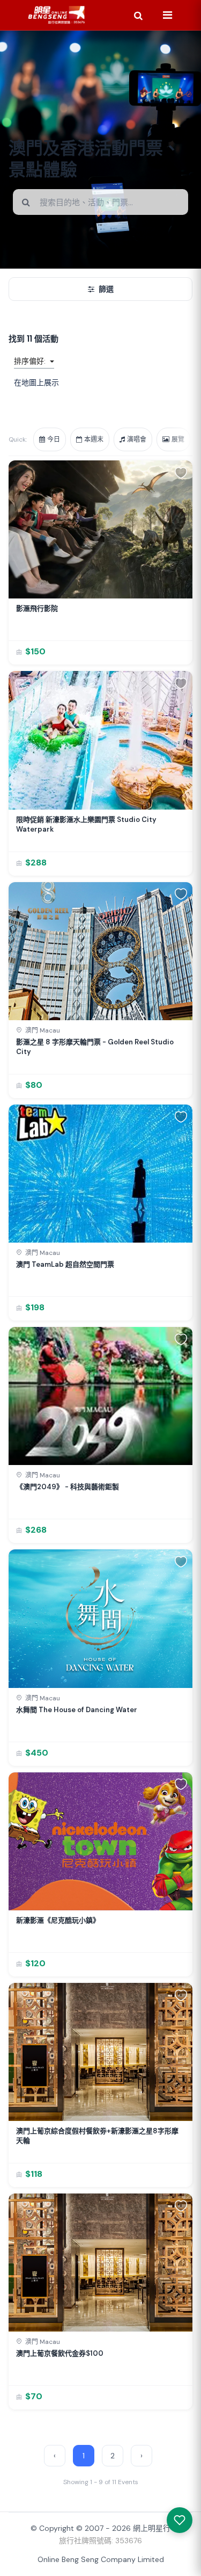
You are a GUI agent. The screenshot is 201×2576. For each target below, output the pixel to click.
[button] (181, 472)
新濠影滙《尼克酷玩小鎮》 (58, 1920)
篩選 (106, 289)
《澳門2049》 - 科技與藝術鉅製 (68, 1487)
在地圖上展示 (36, 383)
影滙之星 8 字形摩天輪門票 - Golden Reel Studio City (95, 1047)
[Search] (138, 15)
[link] (100, 562)
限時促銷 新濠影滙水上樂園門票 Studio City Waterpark (86, 824)
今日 (54, 439)
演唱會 (137, 439)
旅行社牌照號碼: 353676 (100, 2541)
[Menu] (167, 15)
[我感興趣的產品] (180, 2520)
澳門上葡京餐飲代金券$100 (60, 2353)
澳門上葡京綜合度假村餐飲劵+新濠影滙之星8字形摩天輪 (97, 2136)
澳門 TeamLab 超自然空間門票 (65, 1264)
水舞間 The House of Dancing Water (77, 1710)
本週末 (94, 439)
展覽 (178, 439)
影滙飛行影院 (37, 608)
